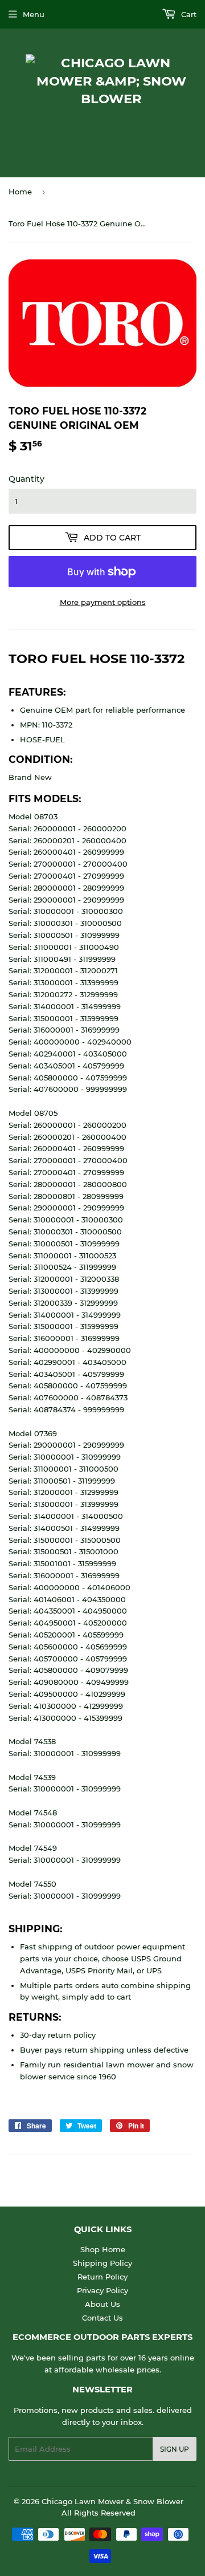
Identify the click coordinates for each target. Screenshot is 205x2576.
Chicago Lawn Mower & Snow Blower (112, 2501)
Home (20, 192)
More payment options (103, 602)
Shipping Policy (102, 2263)
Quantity (26, 479)
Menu (34, 14)
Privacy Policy (102, 2290)
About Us (102, 2304)
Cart (188, 14)
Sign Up (175, 2449)
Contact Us (102, 2318)
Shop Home (103, 2249)
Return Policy (102, 2277)
